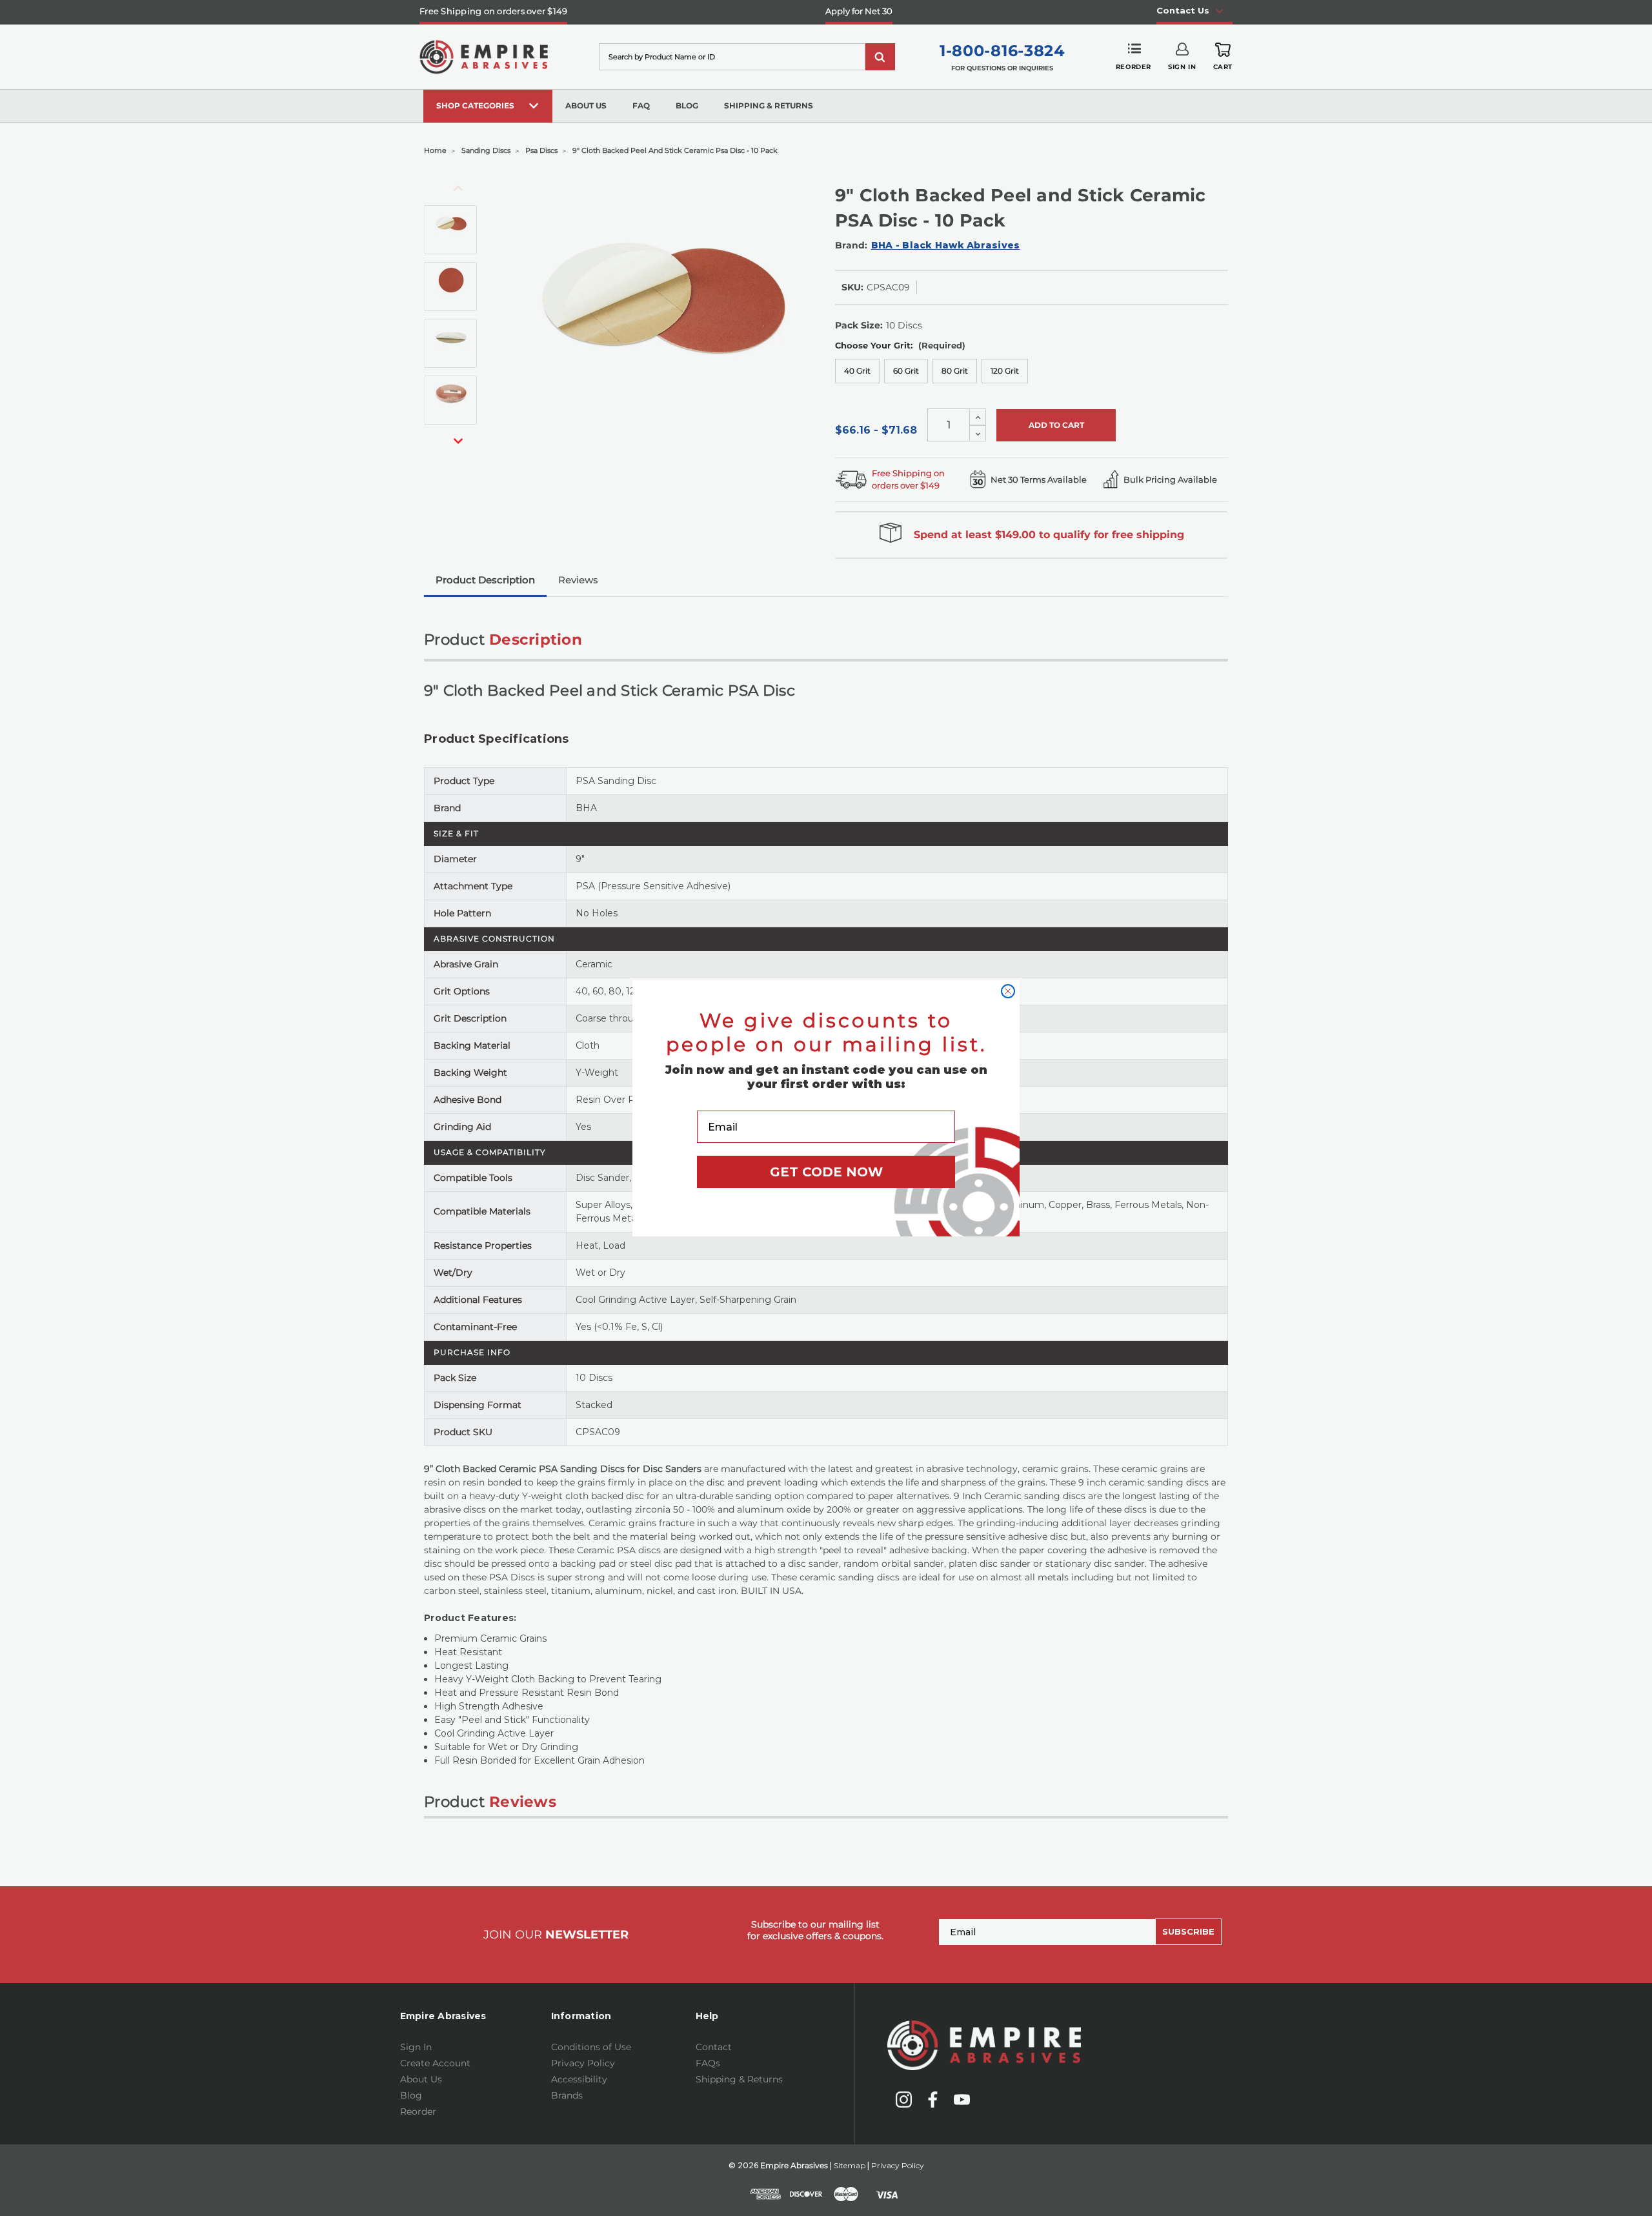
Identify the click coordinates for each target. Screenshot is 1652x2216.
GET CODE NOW (826, 1172)
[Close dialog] (1008, 991)
